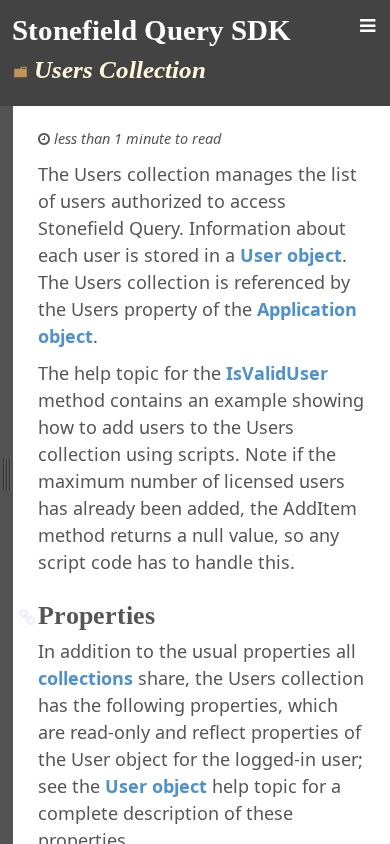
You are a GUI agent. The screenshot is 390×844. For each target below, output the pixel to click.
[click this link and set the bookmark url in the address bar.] (27, 616)
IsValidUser (277, 373)
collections (85, 678)
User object (291, 255)
